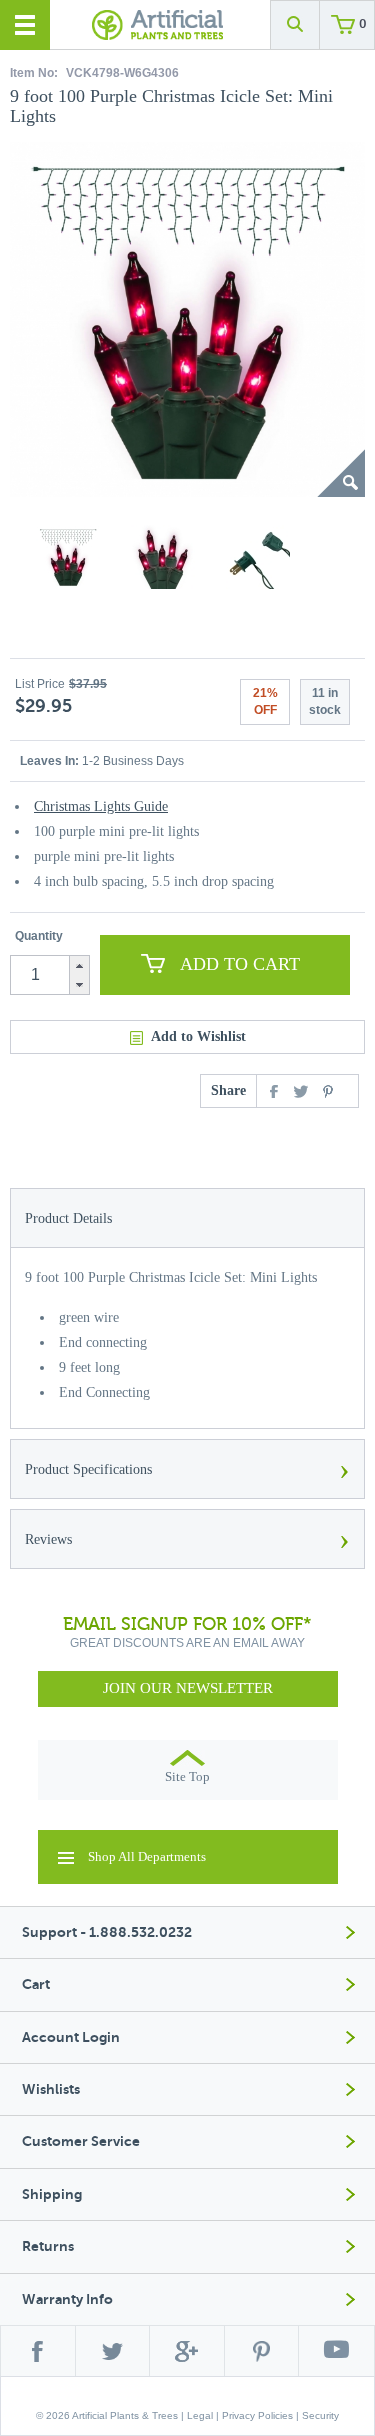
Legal (200, 2415)
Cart (36, 1984)
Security (320, 2415)
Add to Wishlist (198, 1036)
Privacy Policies (257, 2415)
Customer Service (81, 2141)
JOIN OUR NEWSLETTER (188, 1688)
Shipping (52, 2194)
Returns (48, 2246)
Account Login (71, 2037)
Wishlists (51, 2089)
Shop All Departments (147, 1856)
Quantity (39, 936)
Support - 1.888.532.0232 (107, 1932)
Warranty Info (67, 2299)
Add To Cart (240, 964)
